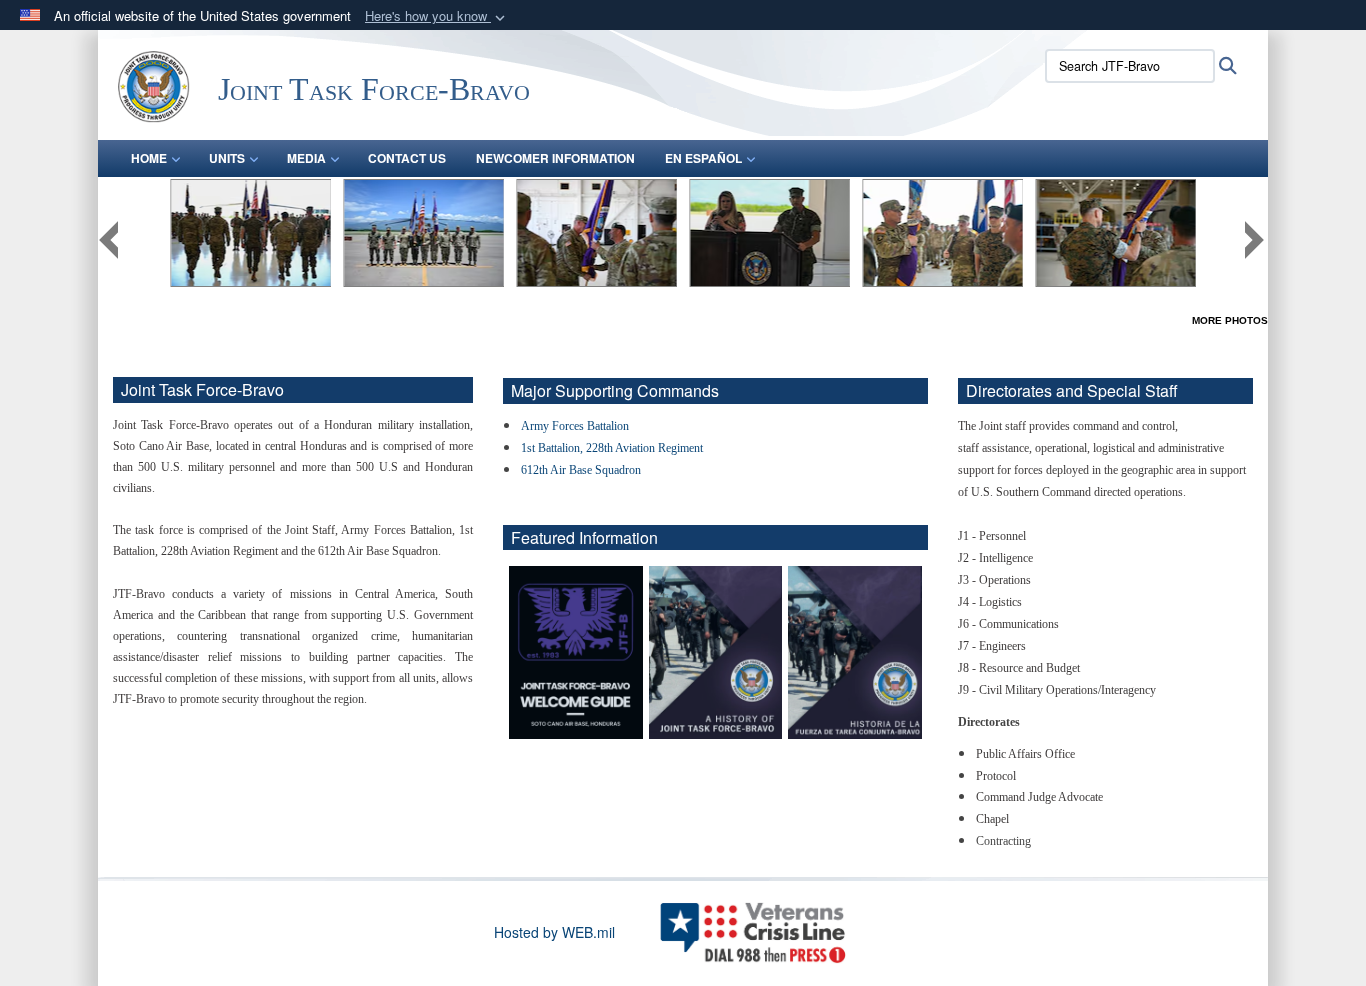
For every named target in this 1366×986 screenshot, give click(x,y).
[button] (437, 16)
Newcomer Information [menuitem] (555, 158)
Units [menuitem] (227, 158)
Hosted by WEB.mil (554, 932)
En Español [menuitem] (703, 158)
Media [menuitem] (306, 158)
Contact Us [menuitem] (407, 158)
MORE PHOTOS (1230, 320)
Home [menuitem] (149, 158)
